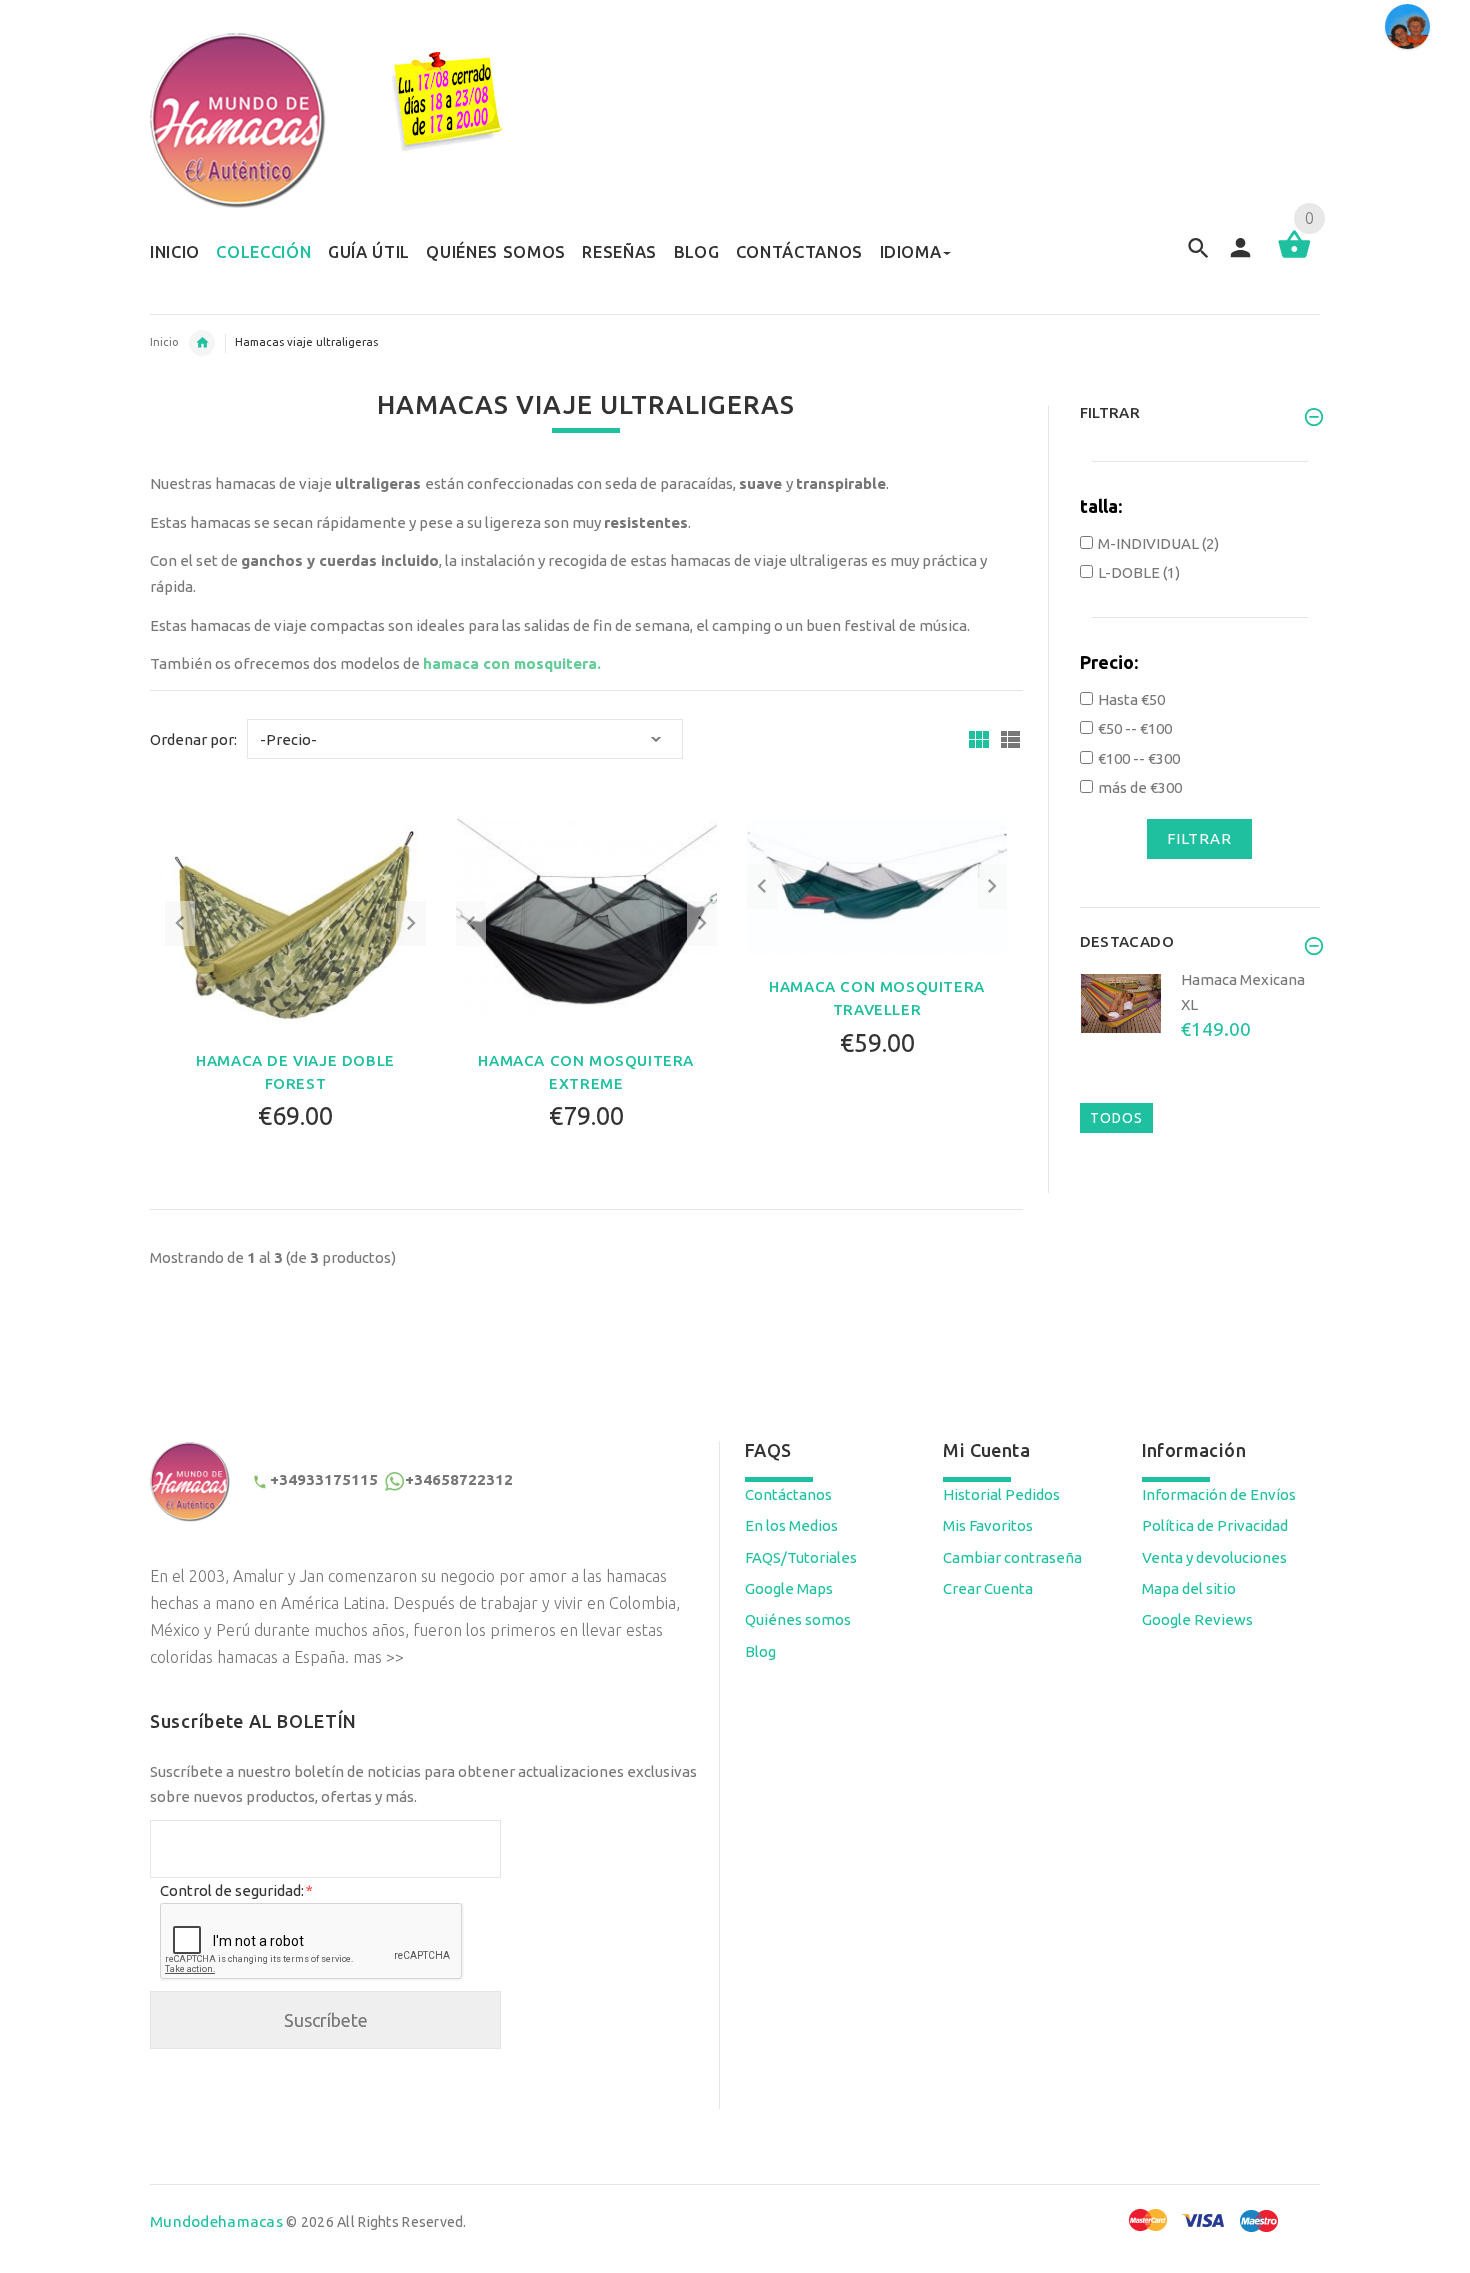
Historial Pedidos (1001, 1494)
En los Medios (791, 1525)
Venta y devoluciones (1214, 1557)
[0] (1294, 256)
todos (1116, 1118)
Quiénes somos (798, 1619)
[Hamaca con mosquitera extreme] (586, 921)
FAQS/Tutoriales (801, 1557)
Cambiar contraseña (1012, 1557)
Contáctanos (788, 1494)
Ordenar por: (193, 739)
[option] (1200, 1033)
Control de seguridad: (235, 1890)
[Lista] (1010, 739)
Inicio (164, 342)
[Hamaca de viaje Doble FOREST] (295, 921)
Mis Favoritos (988, 1525)
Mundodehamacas (216, 2221)
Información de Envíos (1219, 1494)
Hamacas (202, 343)
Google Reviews (1197, 1619)
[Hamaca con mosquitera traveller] (877, 885)
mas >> (378, 1657)
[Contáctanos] (1407, 26)
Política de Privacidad (1215, 1525)
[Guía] (979, 739)
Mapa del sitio (1189, 1588)
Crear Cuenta (988, 1588)
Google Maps (789, 1588)
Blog (760, 1651)
